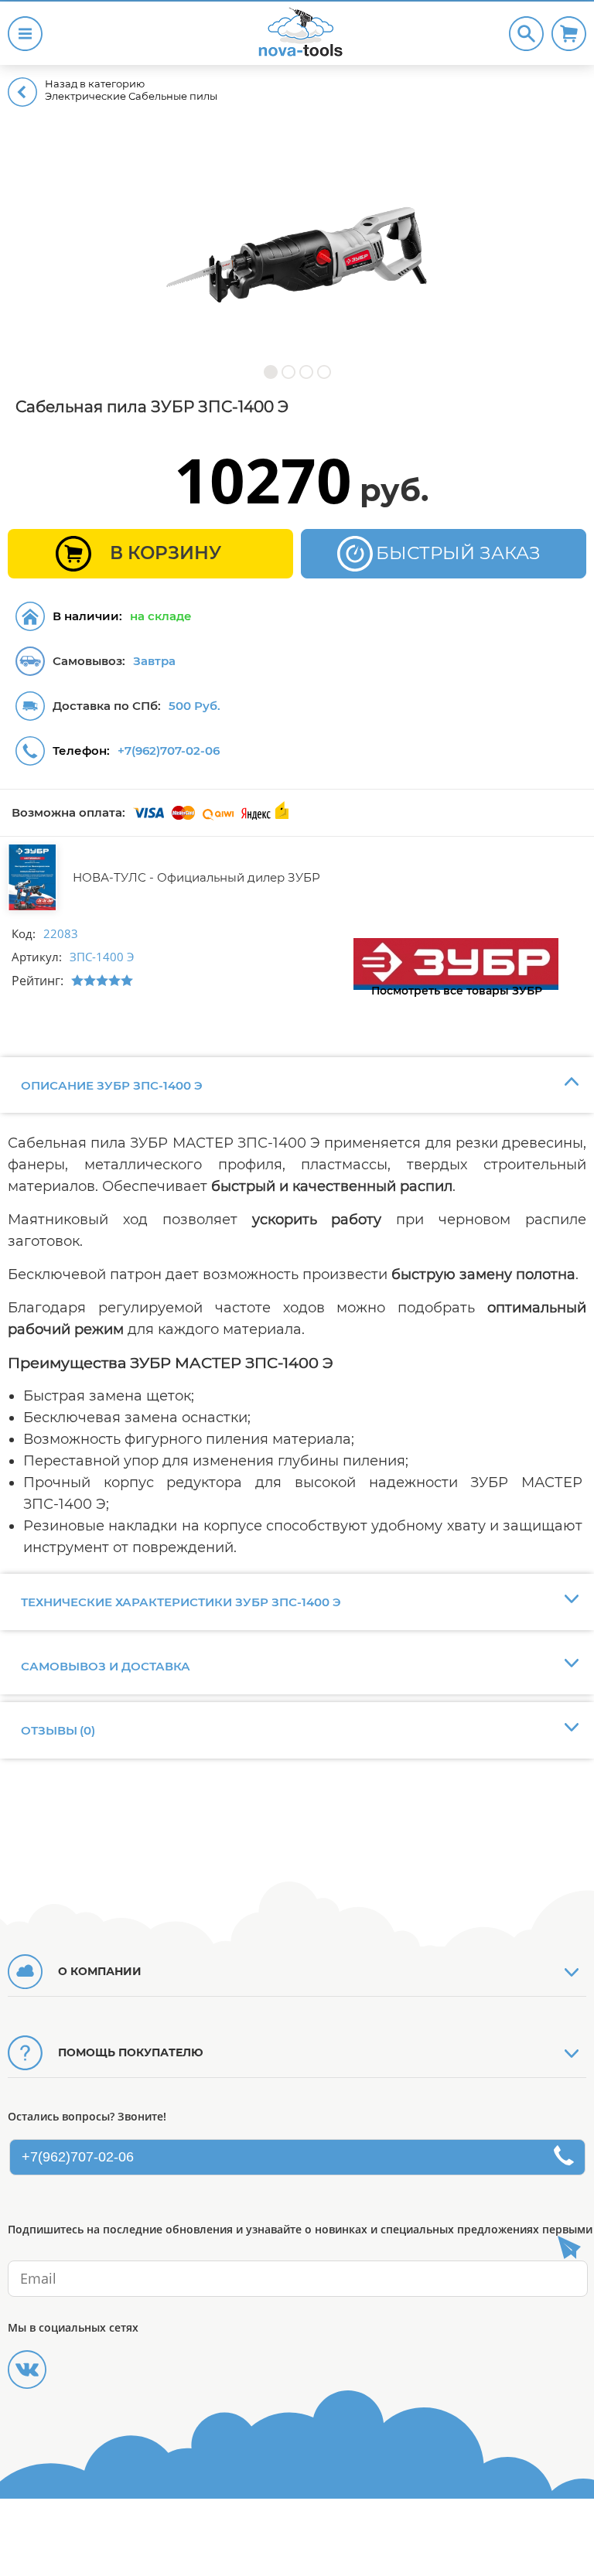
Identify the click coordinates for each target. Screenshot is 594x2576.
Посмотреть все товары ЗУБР (457, 991)
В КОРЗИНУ (166, 553)
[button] (270, 372)
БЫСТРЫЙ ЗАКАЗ (458, 553)
